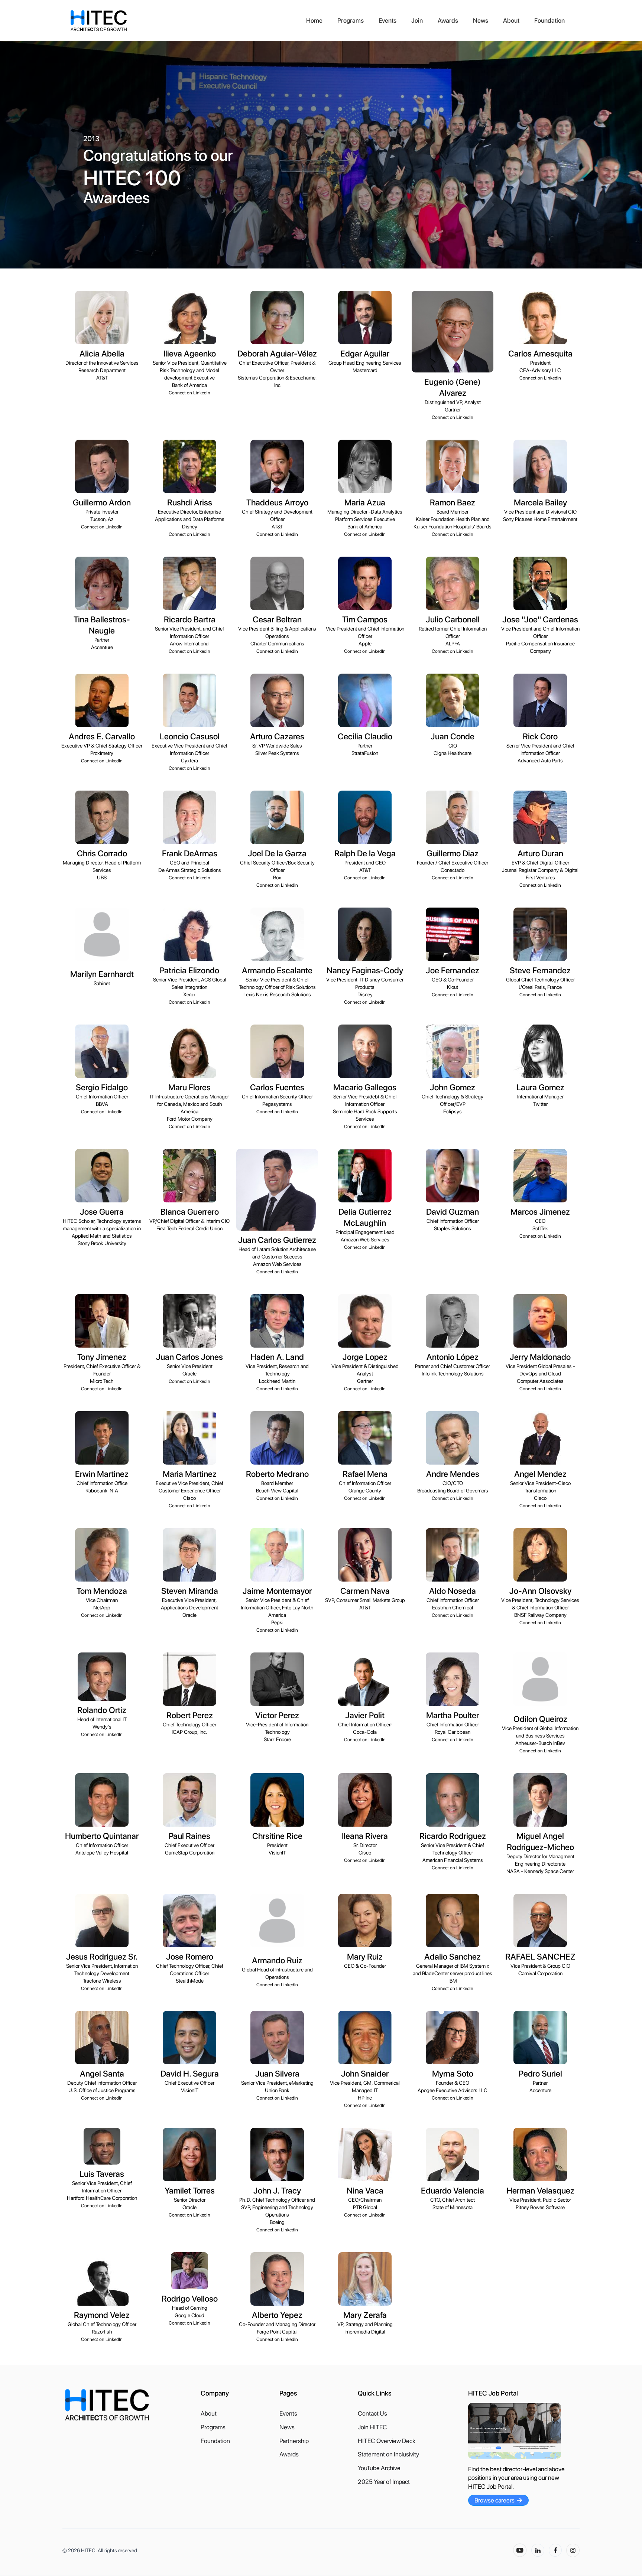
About (511, 20)
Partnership (294, 2441)
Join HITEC (372, 2427)
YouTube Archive (379, 2468)
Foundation (549, 20)
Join (417, 20)
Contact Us (372, 2414)
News (481, 20)
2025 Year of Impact (384, 2482)
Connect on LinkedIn (189, 393)
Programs (351, 20)
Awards (448, 20)
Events (388, 20)
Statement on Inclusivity (388, 2454)
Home (314, 20)
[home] (184, 21)
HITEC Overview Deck (387, 2441)
